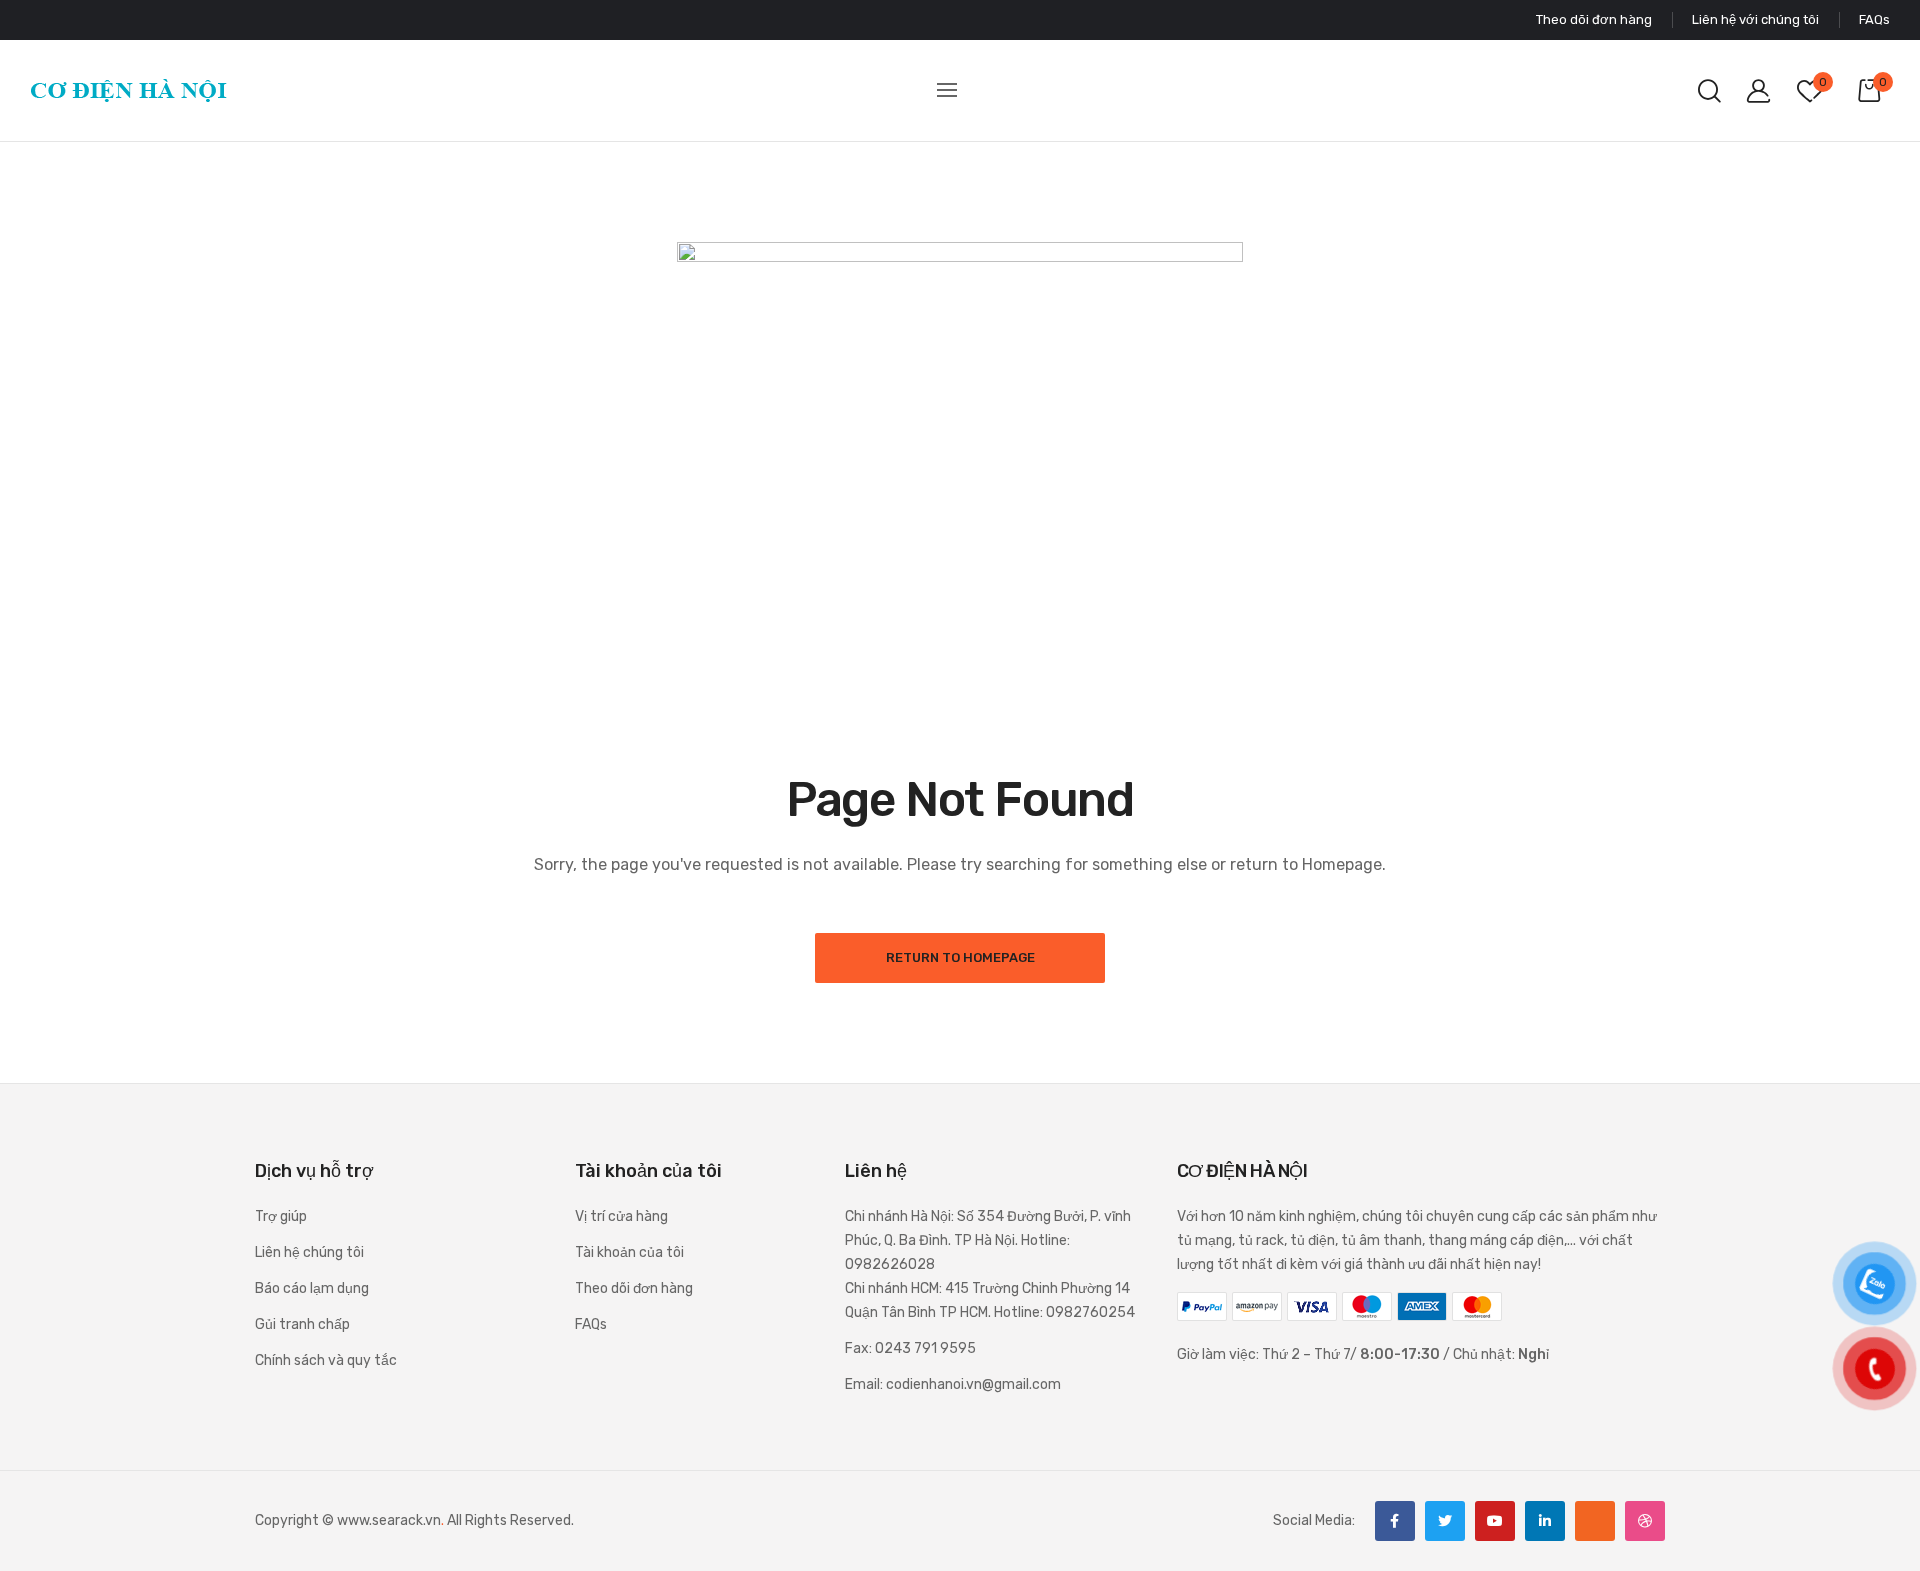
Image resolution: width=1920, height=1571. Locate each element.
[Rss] (1595, 1521)
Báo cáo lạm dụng (312, 1288)
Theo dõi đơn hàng (634, 1288)
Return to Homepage (960, 957)
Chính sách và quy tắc (326, 1360)
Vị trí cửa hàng (621, 1216)
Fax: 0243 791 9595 (910, 1348)
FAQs (591, 1324)
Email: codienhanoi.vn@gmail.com (953, 1384)
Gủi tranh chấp (302, 1324)
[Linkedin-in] (1545, 1521)
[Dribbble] (1645, 1521)
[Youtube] (1495, 1521)
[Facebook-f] (1395, 1521)
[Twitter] (1445, 1521)
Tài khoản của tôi (629, 1252)
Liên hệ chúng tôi (309, 1252)
